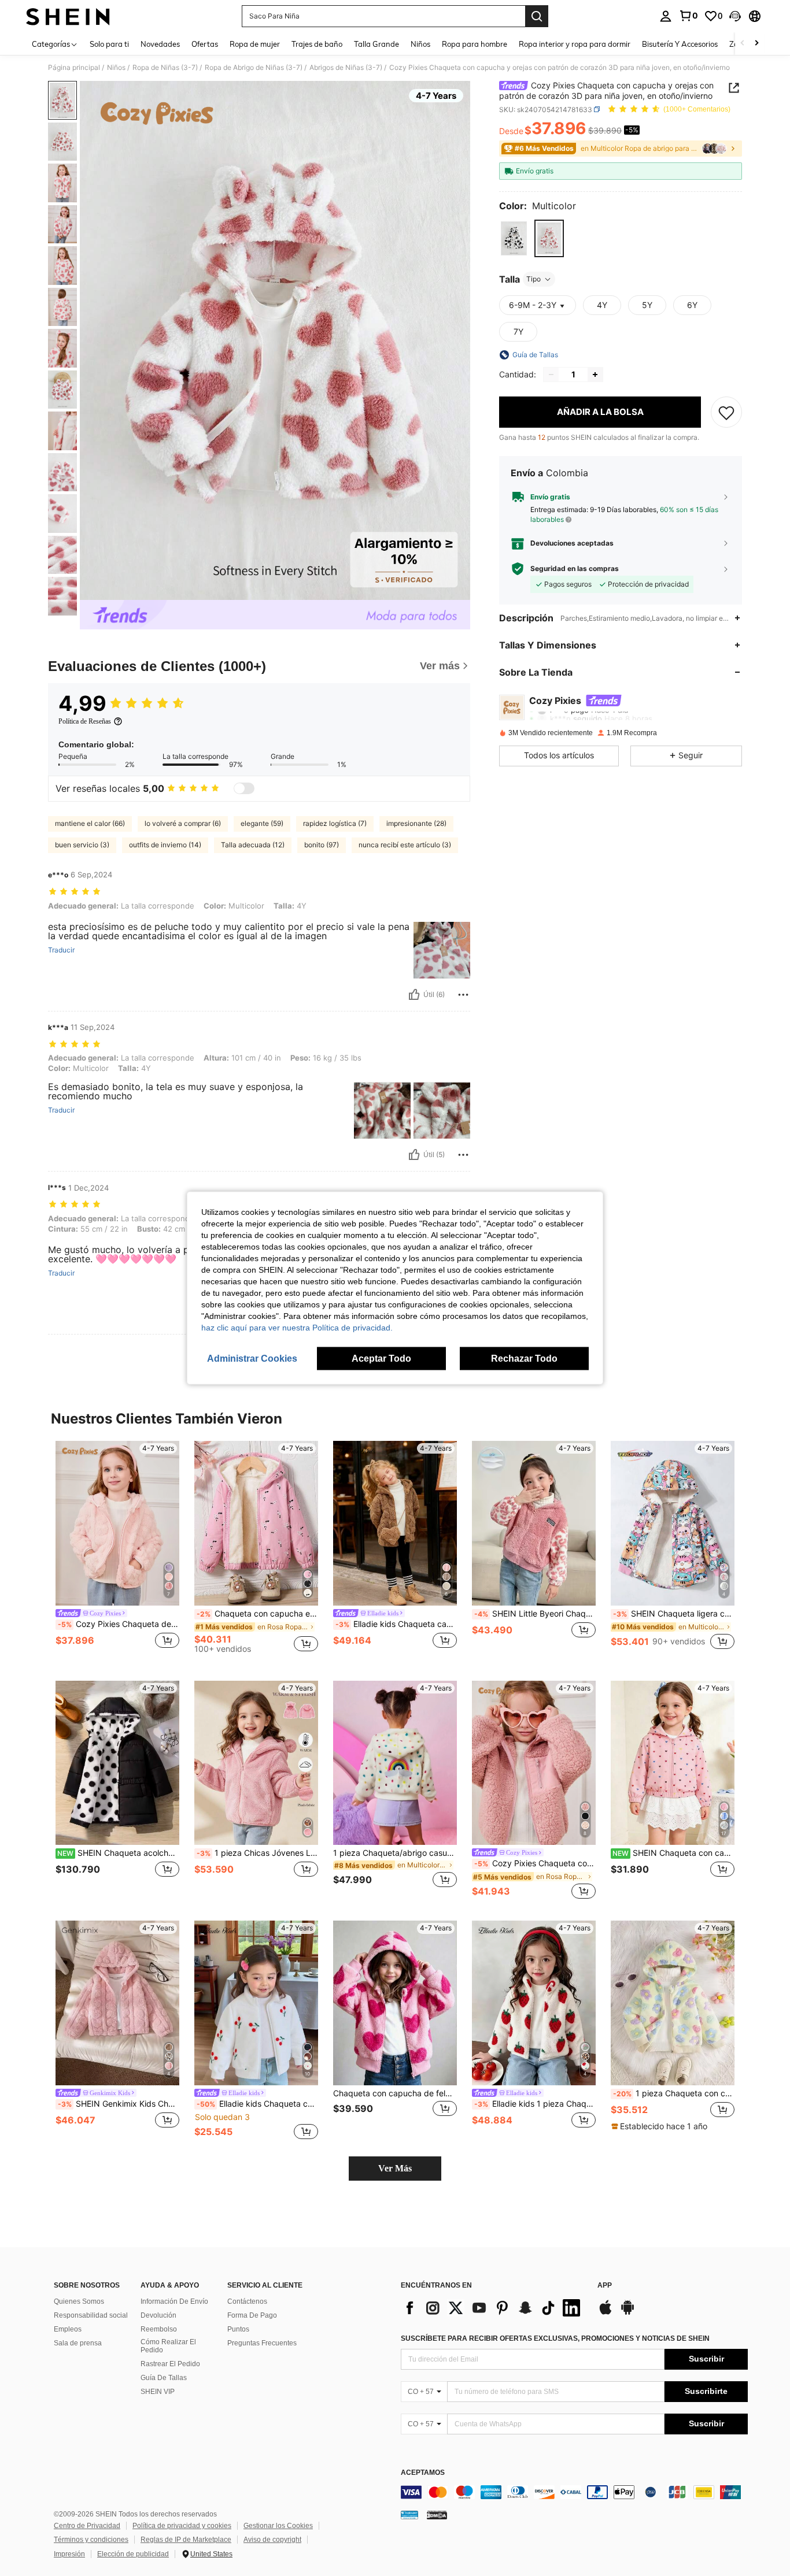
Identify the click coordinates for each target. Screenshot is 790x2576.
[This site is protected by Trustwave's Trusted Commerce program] (409, 2515)
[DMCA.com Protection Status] (437, 2515)
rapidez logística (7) (335, 823)
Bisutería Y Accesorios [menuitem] (680, 44)
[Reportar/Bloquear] (463, 995)
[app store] (606, 2313)
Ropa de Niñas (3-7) (165, 68)
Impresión (69, 2554)
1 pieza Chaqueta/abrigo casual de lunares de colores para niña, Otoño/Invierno (395, 1853)
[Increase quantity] (595, 375)
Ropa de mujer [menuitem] (255, 44)
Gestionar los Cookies (278, 2526)
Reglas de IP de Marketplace (186, 2540)
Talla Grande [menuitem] (376, 44)
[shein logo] (68, 16)
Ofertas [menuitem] (205, 44)
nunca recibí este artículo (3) (405, 845)
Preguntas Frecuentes (262, 2343)
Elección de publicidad (133, 2554)
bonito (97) (322, 845)
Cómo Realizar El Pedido (168, 2346)
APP (605, 2286)
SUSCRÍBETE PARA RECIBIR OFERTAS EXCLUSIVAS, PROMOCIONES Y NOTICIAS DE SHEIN (555, 2338)
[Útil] (414, 995)
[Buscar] (537, 16)
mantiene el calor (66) (90, 823)
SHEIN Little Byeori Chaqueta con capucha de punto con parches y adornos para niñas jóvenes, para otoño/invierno (535, 1614)
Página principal (74, 68)
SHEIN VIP (158, 2392)
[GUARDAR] (726, 412)
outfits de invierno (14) (165, 845)
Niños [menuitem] (420, 44)
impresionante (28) (416, 823)
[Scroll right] (756, 44)
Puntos (238, 2329)
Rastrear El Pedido (170, 2364)
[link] (688, 16)
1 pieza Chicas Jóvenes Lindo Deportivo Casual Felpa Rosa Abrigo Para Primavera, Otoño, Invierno (257, 1853)
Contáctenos (247, 2301)
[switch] (244, 788)
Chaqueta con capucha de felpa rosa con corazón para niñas (395, 2093)
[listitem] (117, 1552)
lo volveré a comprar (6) (183, 823)
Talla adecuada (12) (253, 845)
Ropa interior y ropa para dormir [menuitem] (575, 44)
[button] (735, 16)
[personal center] (666, 16)
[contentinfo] (574, 2492)
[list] (493, 2308)
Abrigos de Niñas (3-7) (346, 68)
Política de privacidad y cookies (182, 2526)
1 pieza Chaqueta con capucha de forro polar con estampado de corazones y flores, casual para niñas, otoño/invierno (674, 2093)
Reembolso (159, 2329)
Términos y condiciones (91, 2540)
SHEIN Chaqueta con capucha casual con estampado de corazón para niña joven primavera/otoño (673, 1853)
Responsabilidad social (91, 2315)
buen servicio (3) (82, 845)
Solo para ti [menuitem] (109, 44)
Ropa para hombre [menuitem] (475, 44)
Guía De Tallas (164, 2378)
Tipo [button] (534, 279)
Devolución (158, 2315)
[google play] (627, 2313)
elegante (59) (262, 823)
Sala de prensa (78, 2343)
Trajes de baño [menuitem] (317, 44)
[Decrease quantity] (551, 375)
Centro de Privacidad (87, 2526)
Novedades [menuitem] (160, 44)
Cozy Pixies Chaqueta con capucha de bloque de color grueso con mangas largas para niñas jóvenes (535, 1863)
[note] (661, 2126)
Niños (116, 68)
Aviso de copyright (272, 2540)
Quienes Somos (79, 2301)
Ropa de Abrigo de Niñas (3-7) (254, 68)
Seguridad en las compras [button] (575, 569)
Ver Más (395, 2168)
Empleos (68, 2329)
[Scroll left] (743, 44)
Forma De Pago (252, 2315)
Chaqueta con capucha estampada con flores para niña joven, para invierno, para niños (257, 1614)
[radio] (514, 238)
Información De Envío (174, 2301)
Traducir (61, 950)
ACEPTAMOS (423, 2473)
